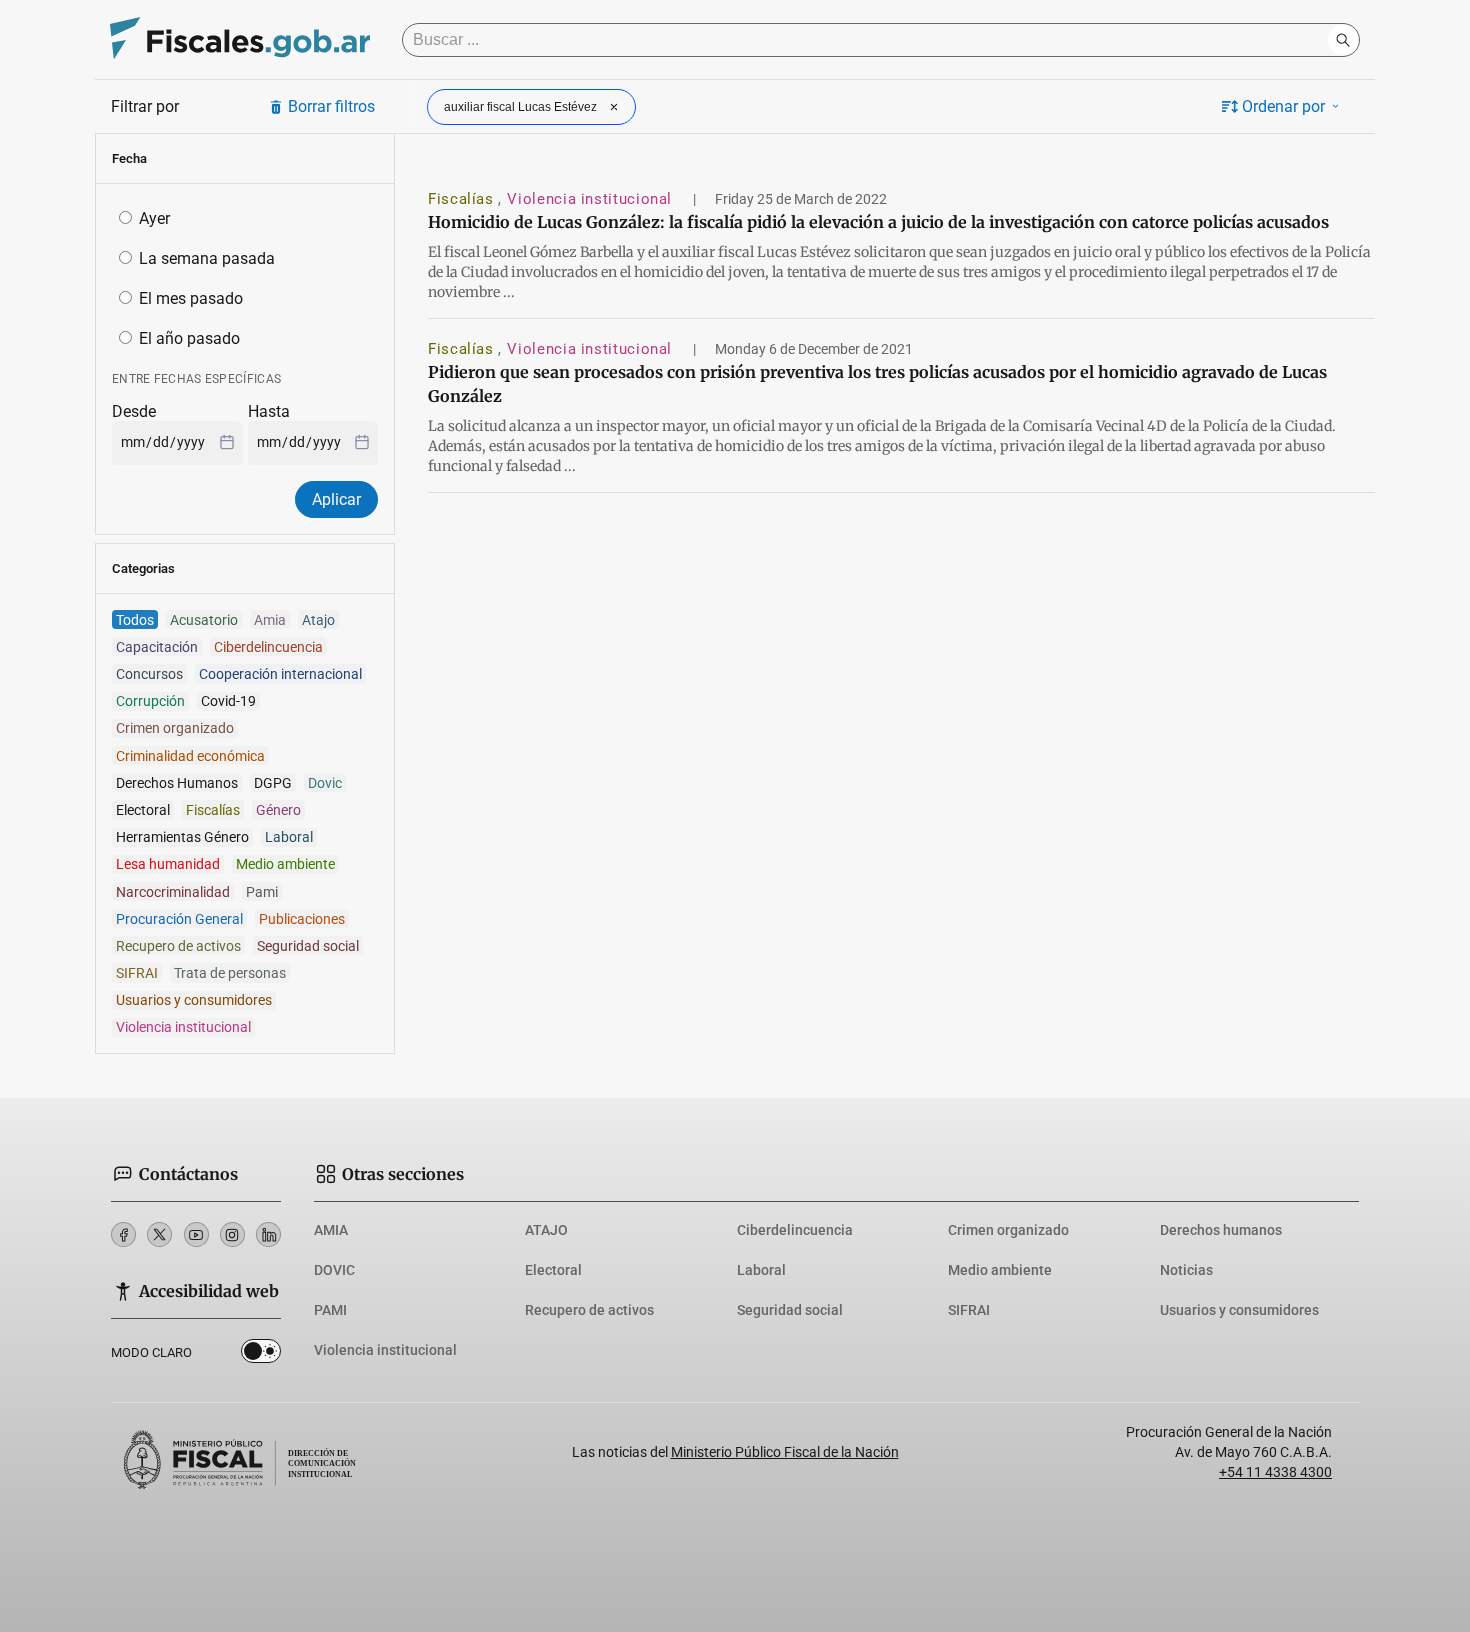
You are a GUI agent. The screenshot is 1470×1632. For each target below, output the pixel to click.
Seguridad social (790, 1310)
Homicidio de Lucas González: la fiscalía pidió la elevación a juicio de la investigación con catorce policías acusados (878, 222)
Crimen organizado (1008, 1230)
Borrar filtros (331, 106)
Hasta (269, 411)
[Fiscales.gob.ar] (240, 40)
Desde (134, 411)
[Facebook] (123, 1234)
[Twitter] (159, 1234)
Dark (261, 1355)
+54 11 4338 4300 (1275, 1472)
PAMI (330, 1310)
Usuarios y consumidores (1239, 1310)
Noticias (1186, 1270)
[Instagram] (232, 1234)
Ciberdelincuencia (795, 1230)
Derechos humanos (1221, 1230)
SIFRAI (969, 1310)
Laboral (761, 1270)
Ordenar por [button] (1283, 106)
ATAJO (546, 1230)
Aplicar (336, 499)
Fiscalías (463, 199)
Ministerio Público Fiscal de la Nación (785, 1452)
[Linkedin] (268, 1234)
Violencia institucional (591, 199)
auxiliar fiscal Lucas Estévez (520, 107)
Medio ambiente (1000, 1270)
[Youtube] (196, 1234)
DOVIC (334, 1270)
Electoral (553, 1270)
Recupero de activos (589, 1310)
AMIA (331, 1230)
